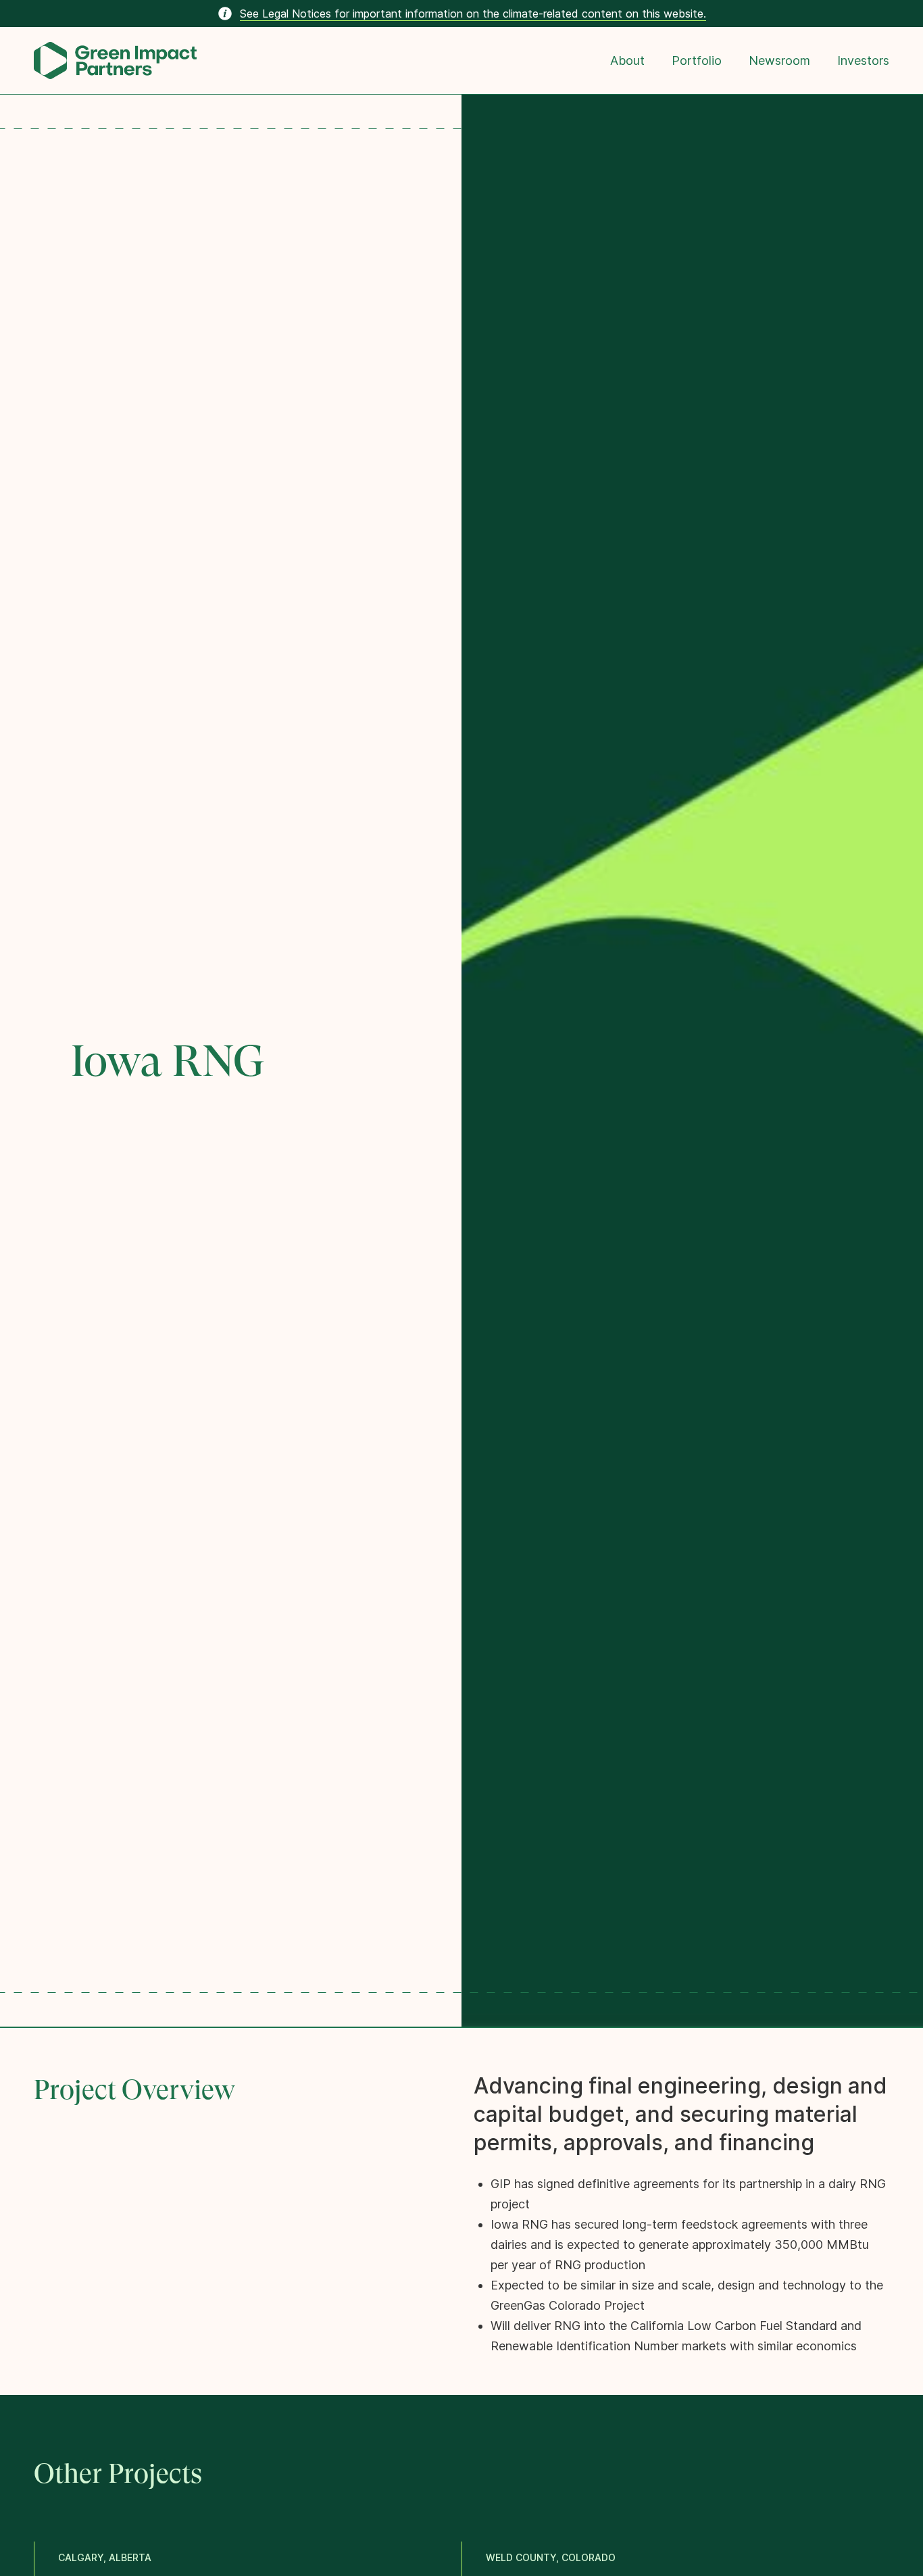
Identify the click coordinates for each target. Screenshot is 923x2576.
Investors (863, 60)
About (627, 60)
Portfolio (697, 60)
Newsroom (779, 60)
